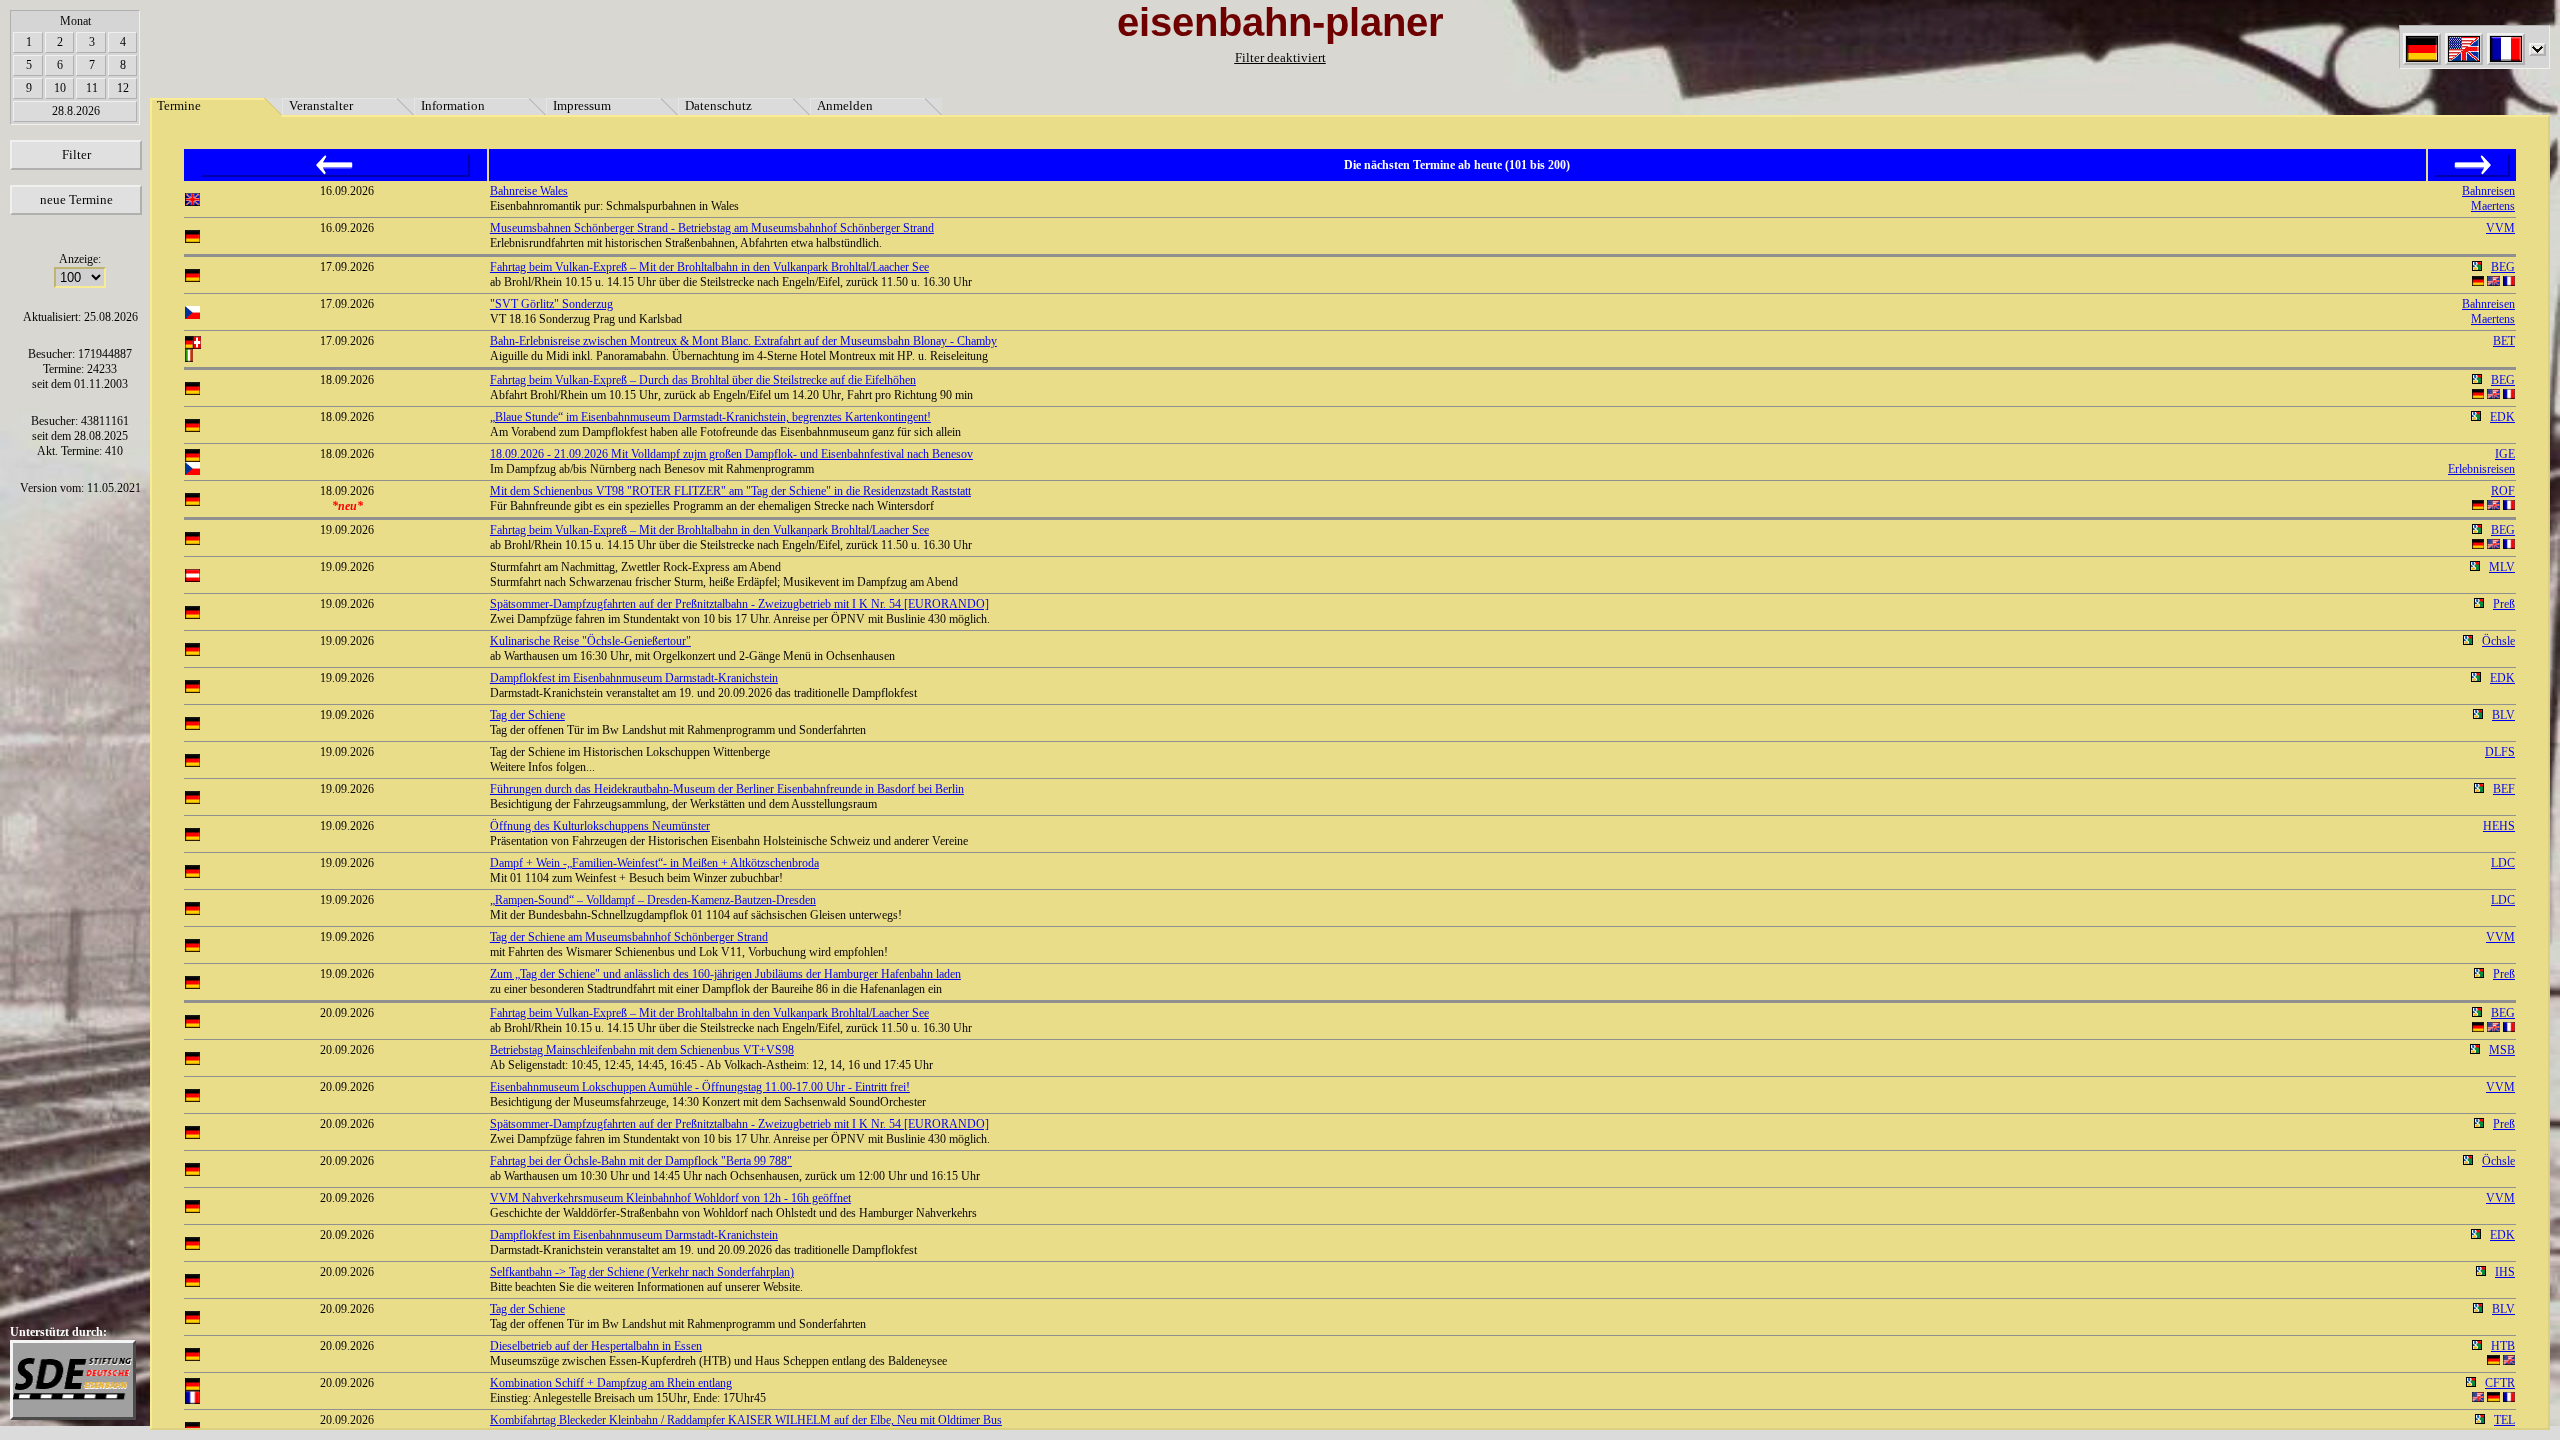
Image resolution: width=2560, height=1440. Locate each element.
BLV (2503, 715)
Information (453, 105)
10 (60, 88)
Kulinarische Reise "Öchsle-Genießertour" (590, 641)
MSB (2502, 1050)
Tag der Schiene (527, 715)
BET (2504, 341)
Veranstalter (321, 105)
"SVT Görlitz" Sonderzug (551, 304)
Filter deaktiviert (1280, 57)
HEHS (2499, 826)
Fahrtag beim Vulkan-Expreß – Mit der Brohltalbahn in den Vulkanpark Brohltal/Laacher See (709, 267)
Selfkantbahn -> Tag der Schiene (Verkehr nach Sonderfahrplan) (642, 1272)
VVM (2500, 228)
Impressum (582, 105)
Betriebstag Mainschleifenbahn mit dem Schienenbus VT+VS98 (642, 1050)
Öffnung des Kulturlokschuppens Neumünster (600, 826)
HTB (2503, 1346)
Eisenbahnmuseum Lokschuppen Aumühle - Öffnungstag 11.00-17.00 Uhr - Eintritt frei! (700, 1087)
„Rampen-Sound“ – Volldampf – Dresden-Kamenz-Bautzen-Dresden (653, 900)
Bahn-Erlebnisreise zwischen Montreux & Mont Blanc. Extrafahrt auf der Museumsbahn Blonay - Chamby (743, 341)
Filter (76, 154)
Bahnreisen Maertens (2488, 198)
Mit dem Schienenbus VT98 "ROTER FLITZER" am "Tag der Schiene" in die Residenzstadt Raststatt (730, 491)
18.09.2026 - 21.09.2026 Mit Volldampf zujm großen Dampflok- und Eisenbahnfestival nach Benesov (731, 454)
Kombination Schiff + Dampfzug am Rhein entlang (611, 1383)
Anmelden (845, 105)
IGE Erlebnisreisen (2481, 461)
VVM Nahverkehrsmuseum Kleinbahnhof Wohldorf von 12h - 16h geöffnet (670, 1198)
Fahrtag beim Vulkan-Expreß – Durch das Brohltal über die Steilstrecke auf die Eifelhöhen (703, 380)
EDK (2502, 417)
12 (123, 88)
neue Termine (76, 199)
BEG (2503, 267)
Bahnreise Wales (529, 191)
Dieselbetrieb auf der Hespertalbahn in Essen (596, 1346)
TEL (2504, 1420)
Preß (2504, 604)
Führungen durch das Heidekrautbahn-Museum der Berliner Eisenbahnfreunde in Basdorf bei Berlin (727, 789)
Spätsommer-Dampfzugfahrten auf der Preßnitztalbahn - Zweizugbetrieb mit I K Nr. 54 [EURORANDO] (739, 604)
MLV (2502, 567)
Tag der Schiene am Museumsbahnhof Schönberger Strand (629, 937)
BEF (2504, 789)
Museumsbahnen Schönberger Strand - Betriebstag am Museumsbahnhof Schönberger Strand (712, 228)
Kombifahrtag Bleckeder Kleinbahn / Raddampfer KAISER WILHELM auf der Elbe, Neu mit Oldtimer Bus (746, 1420)
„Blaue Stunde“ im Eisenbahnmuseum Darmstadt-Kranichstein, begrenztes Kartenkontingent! (710, 417)
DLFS (2500, 752)
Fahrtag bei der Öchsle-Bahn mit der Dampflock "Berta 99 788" (641, 1161)
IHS (2505, 1272)
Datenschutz (718, 105)
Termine (179, 105)
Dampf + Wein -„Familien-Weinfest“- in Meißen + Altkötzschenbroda (654, 863)
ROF (2503, 491)
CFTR (2500, 1383)
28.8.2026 (76, 111)
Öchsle (2498, 641)
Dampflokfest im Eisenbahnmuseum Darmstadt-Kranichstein (634, 678)
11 (92, 88)
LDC (2503, 863)
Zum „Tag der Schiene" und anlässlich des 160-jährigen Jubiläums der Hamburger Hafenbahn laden (725, 974)
